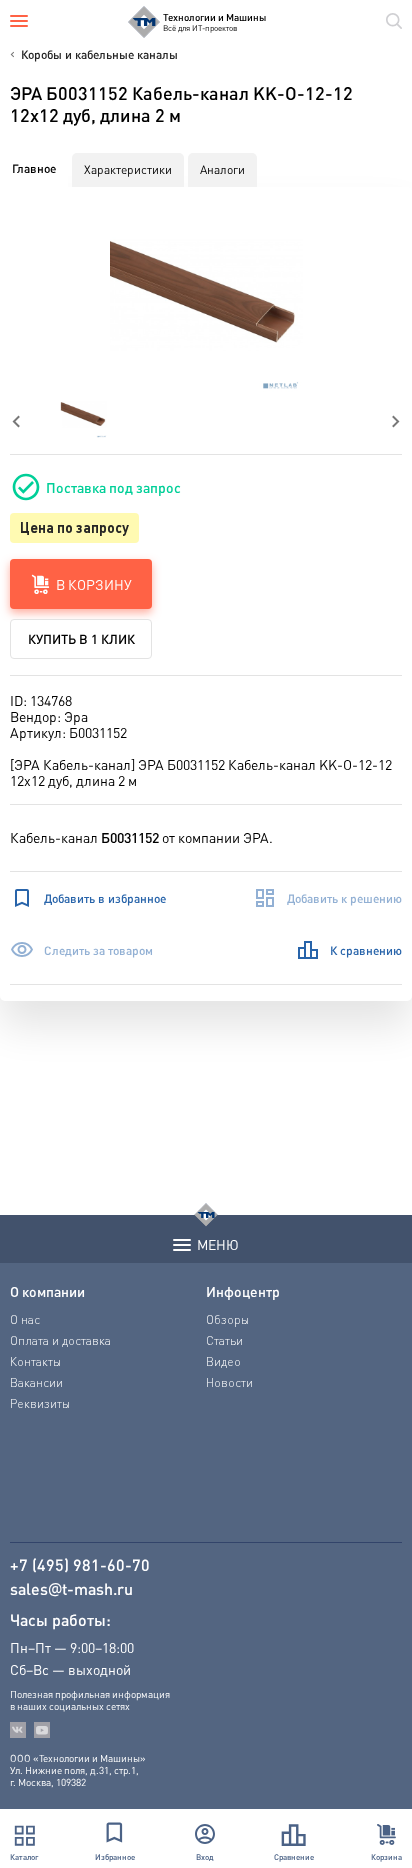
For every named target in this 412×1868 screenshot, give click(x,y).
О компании (47, 1291)
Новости (229, 1382)
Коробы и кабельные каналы (99, 54)
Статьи (224, 1340)
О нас (25, 1319)
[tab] (34, 169)
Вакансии (36, 1382)
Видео (223, 1361)
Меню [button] (218, 1244)
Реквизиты (40, 1403)
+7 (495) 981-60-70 (80, 1565)
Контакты (35, 1361)
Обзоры (227, 1319)
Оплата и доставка (60, 1340)
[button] (206, 295)
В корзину (94, 584)
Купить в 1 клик (81, 638)
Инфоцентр (243, 1291)
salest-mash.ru (71, 1589)
